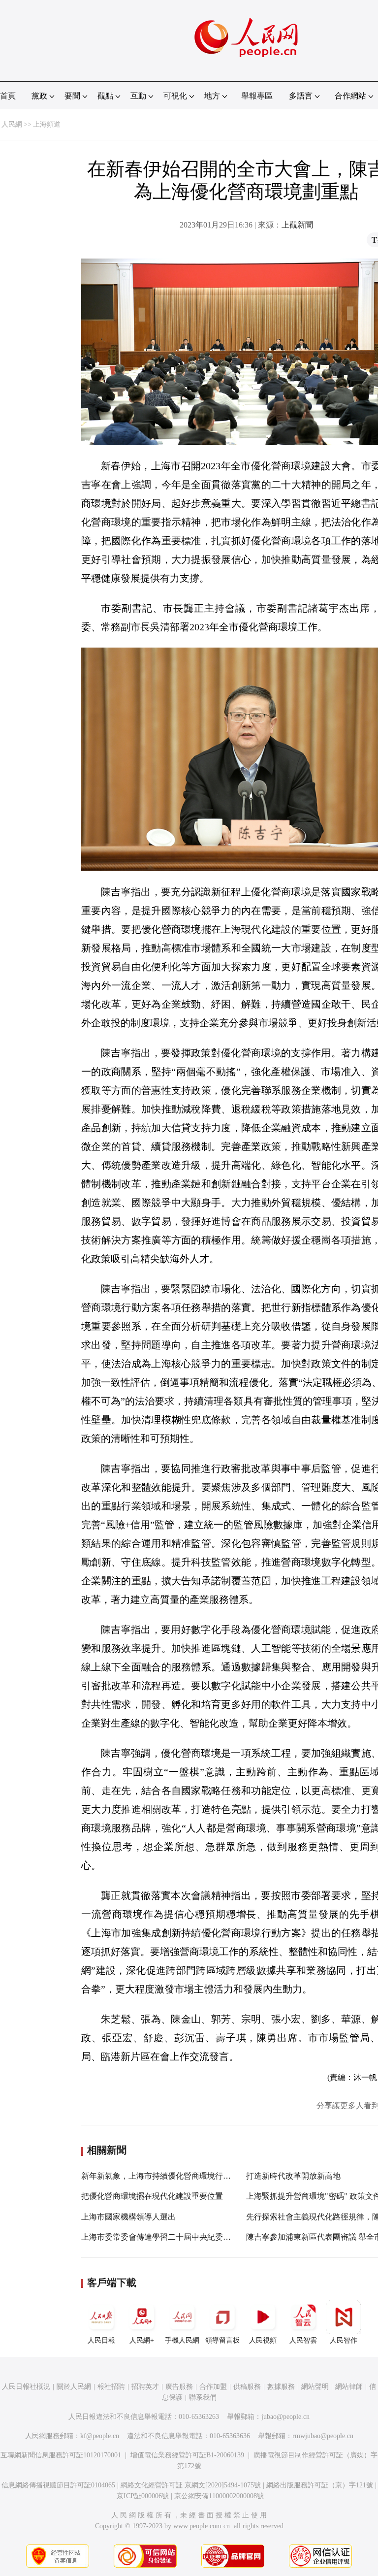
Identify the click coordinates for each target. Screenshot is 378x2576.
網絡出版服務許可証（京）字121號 (320, 2485)
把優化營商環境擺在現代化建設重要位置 (152, 2196)
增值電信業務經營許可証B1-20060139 (187, 2455)
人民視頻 (263, 2340)
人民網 (12, 124)
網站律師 (349, 2387)
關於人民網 (74, 2387)
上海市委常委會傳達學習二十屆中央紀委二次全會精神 (176, 2237)
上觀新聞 (297, 225)
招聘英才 (145, 2387)
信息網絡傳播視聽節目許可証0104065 (58, 2485)
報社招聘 (111, 2387)
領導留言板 (222, 2340)
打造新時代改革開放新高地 (293, 2176)
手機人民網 (182, 2340)
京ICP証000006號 (143, 2496)
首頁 (8, 96)
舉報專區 (257, 96)
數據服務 (281, 2387)
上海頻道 (47, 124)
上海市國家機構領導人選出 (128, 2217)
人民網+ (142, 2340)
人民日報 (101, 2340)
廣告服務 (179, 2387)
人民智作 (344, 2340)
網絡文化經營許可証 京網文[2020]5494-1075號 (191, 2485)
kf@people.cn (100, 2436)
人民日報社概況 (26, 2387)
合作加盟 (213, 2387)
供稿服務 (247, 2387)
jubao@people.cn (285, 2417)
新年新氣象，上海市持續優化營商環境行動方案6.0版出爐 (181, 2176)
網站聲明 (315, 2387)
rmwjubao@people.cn (323, 2436)
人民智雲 (303, 2340)
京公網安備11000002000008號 (219, 2496)
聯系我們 (203, 2397)
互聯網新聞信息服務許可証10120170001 (61, 2455)
